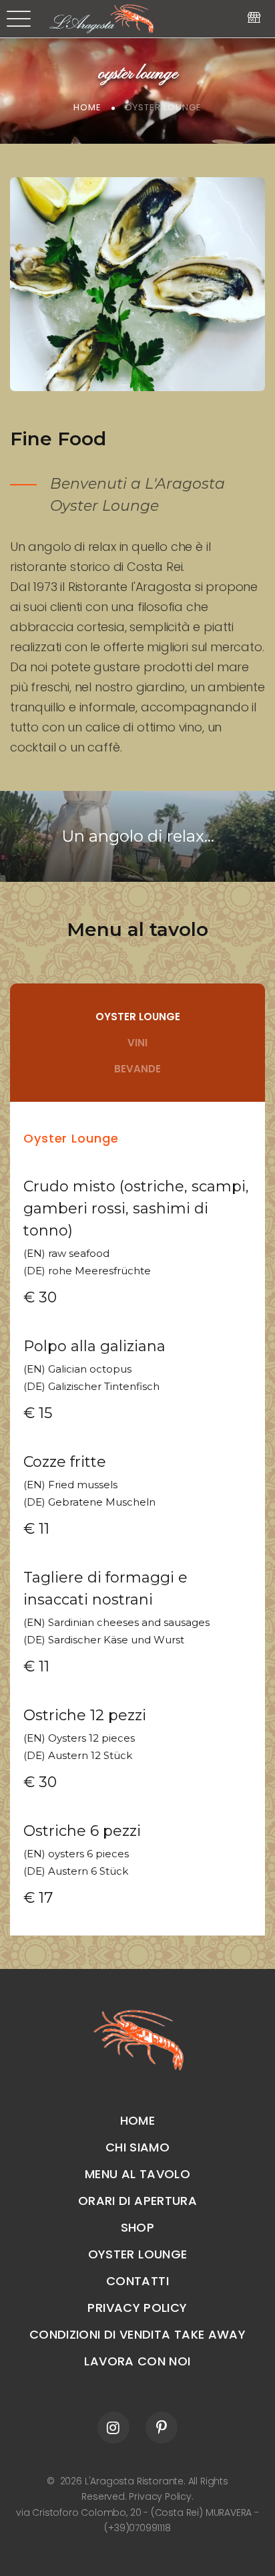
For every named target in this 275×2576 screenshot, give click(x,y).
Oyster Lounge (138, 1017)
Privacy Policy (137, 2308)
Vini (137, 1043)
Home (87, 107)
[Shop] (254, 18)
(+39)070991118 (137, 2528)
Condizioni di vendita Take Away (137, 2334)
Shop (137, 2227)
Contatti (137, 2281)
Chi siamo (137, 2147)
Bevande (137, 1069)
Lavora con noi (137, 2361)
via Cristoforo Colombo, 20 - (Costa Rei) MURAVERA (135, 2512)
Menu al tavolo (137, 929)
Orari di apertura (137, 2201)
